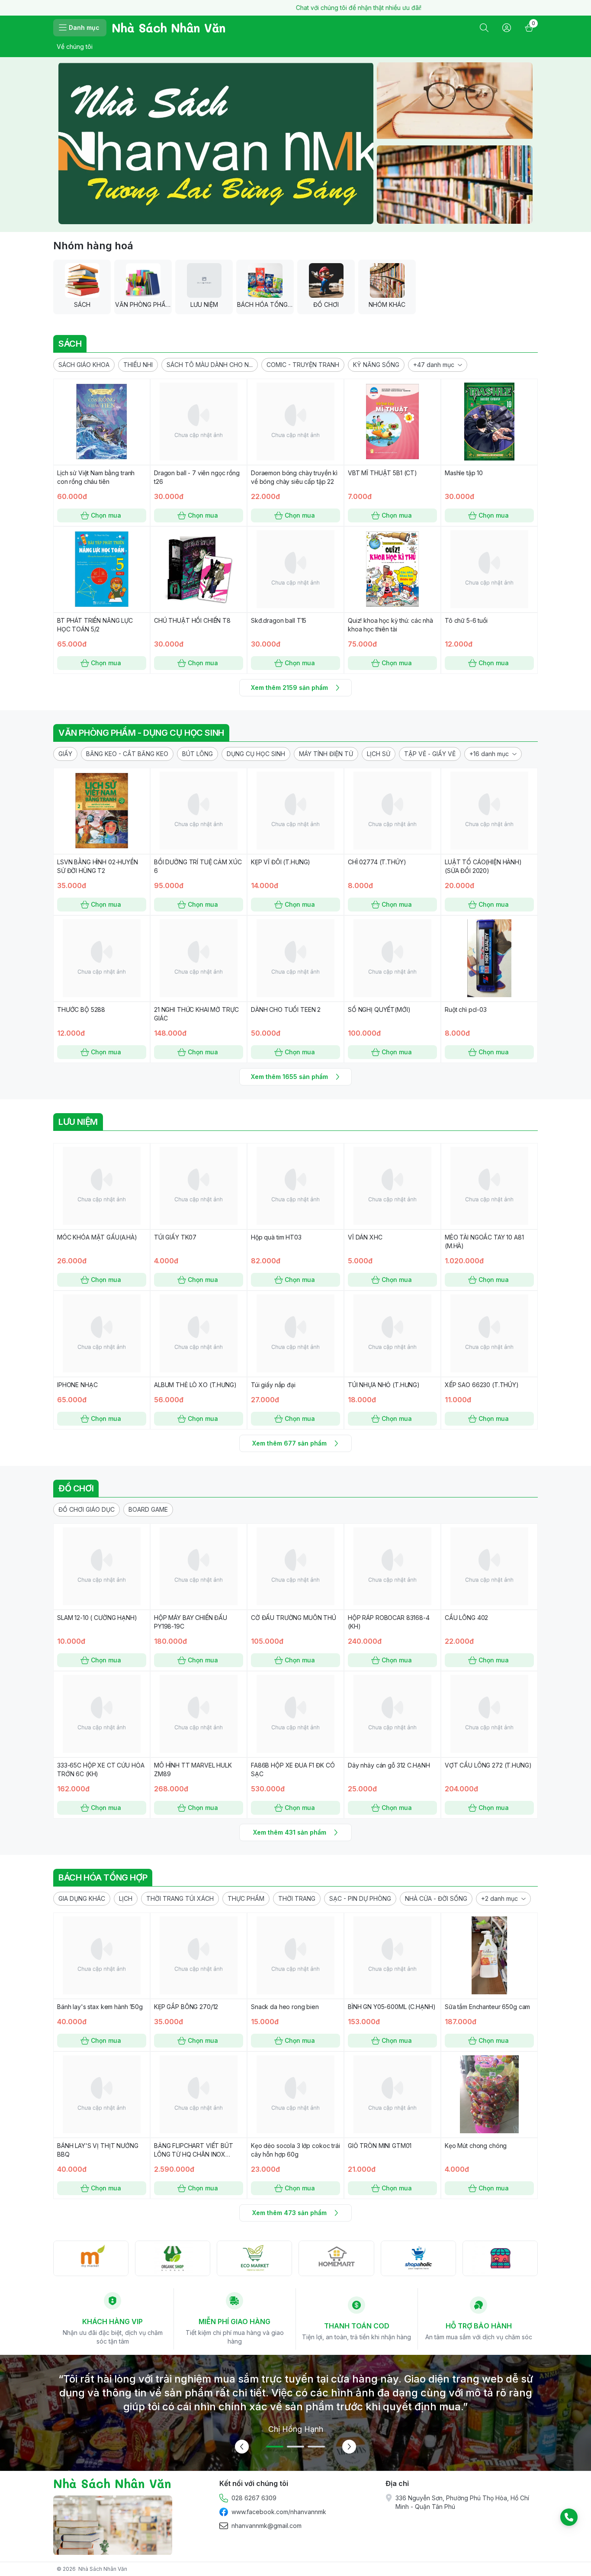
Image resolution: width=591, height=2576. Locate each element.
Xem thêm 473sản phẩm (289, 2213)
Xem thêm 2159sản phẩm (289, 687)
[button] (84, 365)
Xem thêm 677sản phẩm (289, 1443)
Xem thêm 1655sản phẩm (289, 1077)
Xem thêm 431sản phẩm (290, 1832)
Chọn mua (106, 515)
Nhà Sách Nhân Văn (103, 2569)
